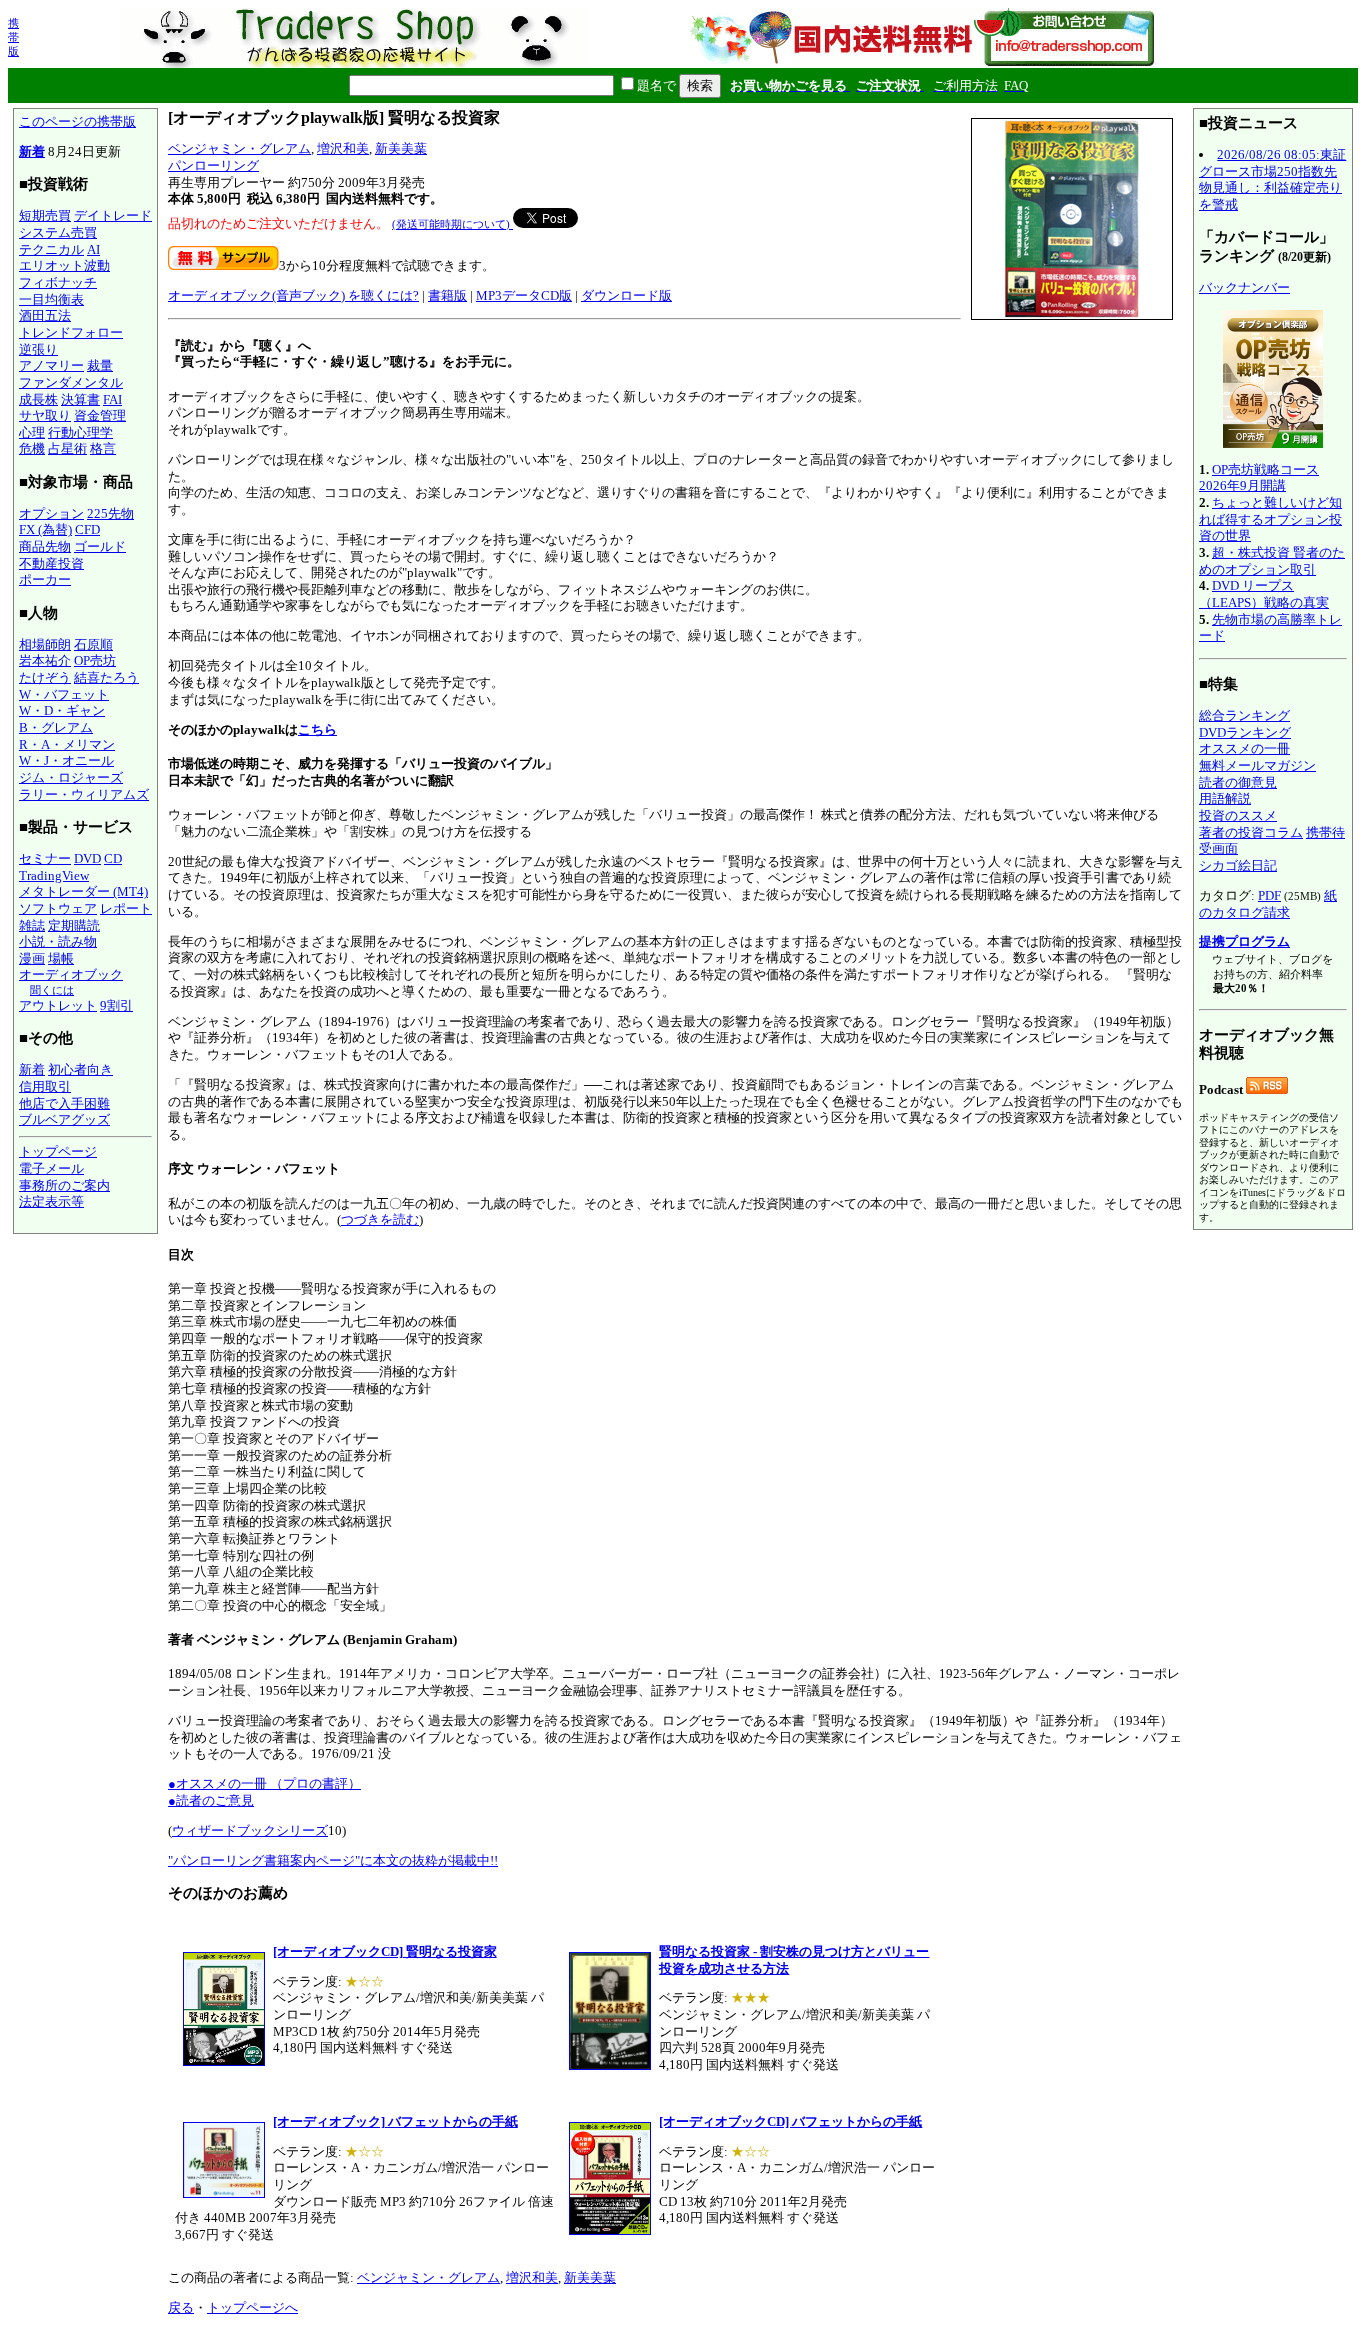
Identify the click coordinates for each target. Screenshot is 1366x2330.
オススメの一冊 (1244, 748)
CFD (87, 529)
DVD (87, 858)
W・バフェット (64, 694)
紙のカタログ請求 (1268, 904)
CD (113, 858)
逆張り (38, 349)
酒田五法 (45, 315)
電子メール (51, 1168)
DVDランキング (1245, 732)
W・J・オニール (66, 760)
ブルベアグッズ (64, 1119)
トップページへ (252, 2307)
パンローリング (213, 165)
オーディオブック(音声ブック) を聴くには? (293, 295)
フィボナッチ (58, 282)
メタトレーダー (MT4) (83, 891)
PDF (1269, 895)
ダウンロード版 (626, 295)
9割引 (116, 1005)
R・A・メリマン (67, 744)
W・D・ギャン (62, 710)
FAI (112, 399)
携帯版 (13, 37)
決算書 (80, 399)
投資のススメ (1238, 815)
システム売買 (58, 232)
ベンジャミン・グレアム (239, 148)
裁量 (100, 365)
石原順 (93, 644)
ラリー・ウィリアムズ (84, 794)
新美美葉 (401, 148)
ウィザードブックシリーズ (250, 1830)
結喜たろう (106, 677)
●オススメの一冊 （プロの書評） (264, 1783)
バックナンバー (1244, 287)
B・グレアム (56, 727)
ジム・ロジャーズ (71, 777)
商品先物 (45, 546)
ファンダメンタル (71, 382)
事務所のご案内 (64, 1185)
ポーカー (45, 579)
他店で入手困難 (64, 1103)
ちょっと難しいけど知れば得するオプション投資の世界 (1270, 519)
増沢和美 (343, 148)
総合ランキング (1244, 715)
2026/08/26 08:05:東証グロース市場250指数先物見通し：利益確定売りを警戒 (1272, 179)
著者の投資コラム (1251, 832)
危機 (32, 448)
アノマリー (51, 365)
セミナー (45, 858)
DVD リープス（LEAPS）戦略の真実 (1264, 594)
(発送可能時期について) (452, 224)
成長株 (38, 399)
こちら (317, 729)
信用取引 (45, 1086)
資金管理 (100, 415)
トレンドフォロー (71, 332)
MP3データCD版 (524, 295)
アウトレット (58, 1005)
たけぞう (45, 677)
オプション (51, 513)
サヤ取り (45, 415)
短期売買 (45, 215)
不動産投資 (51, 563)
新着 (32, 151)
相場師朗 (45, 644)
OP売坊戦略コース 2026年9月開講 (1259, 478)
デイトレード (113, 215)
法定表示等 (51, 1201)
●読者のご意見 (211, 1800)
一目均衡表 (51, 299)
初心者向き (80, 1069)
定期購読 (74, 925)
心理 (32, 432)
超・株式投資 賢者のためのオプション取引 (1272, 561)
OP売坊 (95, 660)
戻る (181, 2307)
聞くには (52, 990)
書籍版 (447, 295)
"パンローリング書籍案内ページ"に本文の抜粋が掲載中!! (333, 1860)
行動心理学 (80, 432)
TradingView (54, 875)
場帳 (61, 958)
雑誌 (32, 925)
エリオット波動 (64, 265)
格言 (103, 448)
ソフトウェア (58, 908)
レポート (126, 908)
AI (93, 249)
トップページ (58, 1151)
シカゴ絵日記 (1238, 865)
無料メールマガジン (1257, 765)
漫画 (32, 958)
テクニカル (51, 249)
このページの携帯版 (77, 121)
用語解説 (1225, 798)
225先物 (110, 513)
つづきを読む (380, 1219)
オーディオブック (71, 974)
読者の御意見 (1238, 782)
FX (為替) (45, 529)
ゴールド (100, 546)
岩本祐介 (45, 660)
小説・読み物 (58, 941)
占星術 (67, 448)
